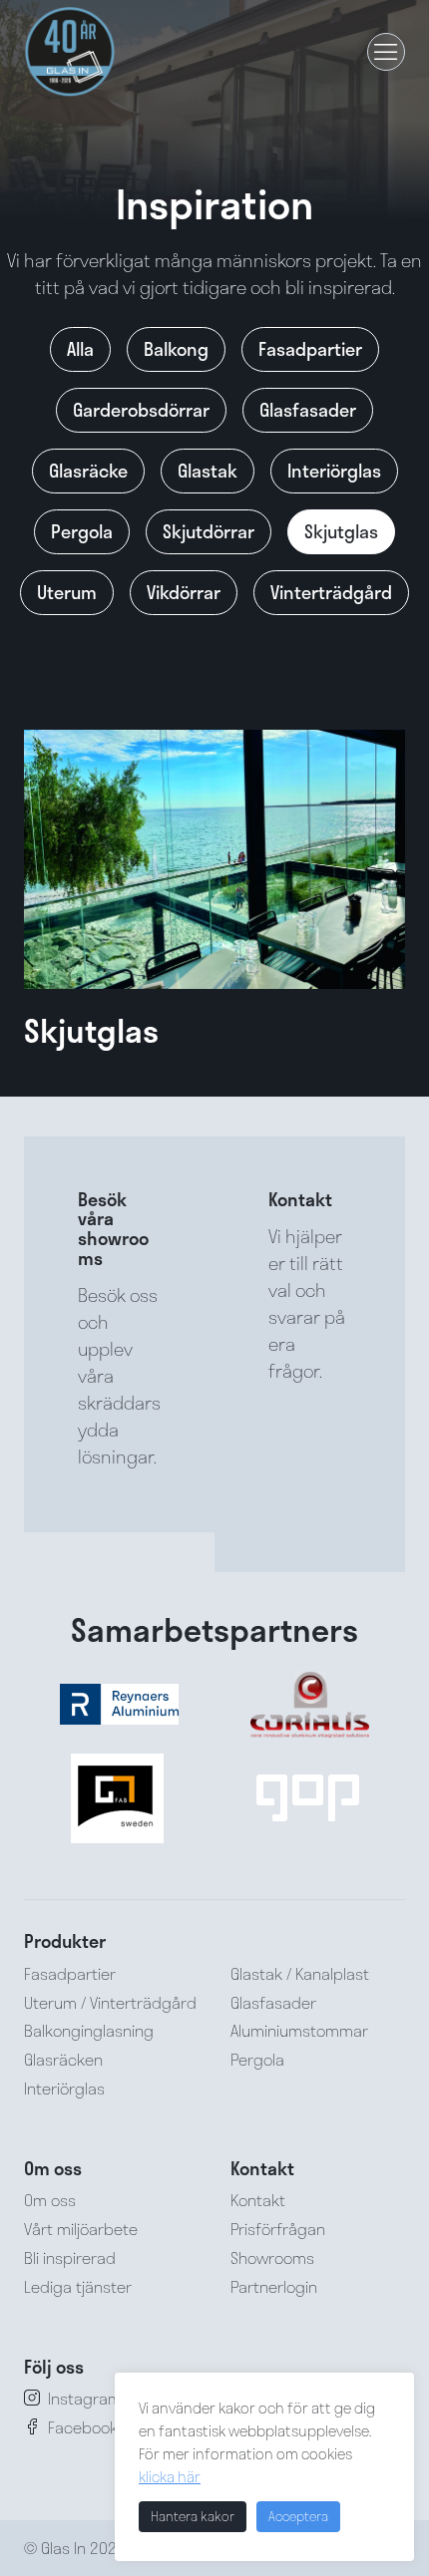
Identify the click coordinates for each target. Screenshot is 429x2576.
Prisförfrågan (278, 2229)
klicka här (170, 2476)
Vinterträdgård (331, 592)
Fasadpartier (310, 349)
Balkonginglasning (89, 2030)
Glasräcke (88, 471)
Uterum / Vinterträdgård (110, 2002)
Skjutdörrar (209, 531)
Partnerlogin (274, 2286)
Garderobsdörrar (141, 410)
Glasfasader (308, 410)
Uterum (67, 592)
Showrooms (272, 2257)
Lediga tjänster (78, 2286)
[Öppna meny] (386, 52)
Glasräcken (63, 2059)
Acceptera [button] (298, 2516)
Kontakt (258, 2200)
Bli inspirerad (70, 2257)
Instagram (85, 2398)
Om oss (50, 2200)
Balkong (176, 349)
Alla (80, 349)
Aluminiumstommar (299, 2030)
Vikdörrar (184, 592)
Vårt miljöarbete (81, 2229)
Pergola (82, 531)
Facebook (83, 2427)
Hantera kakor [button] (193, 2516)
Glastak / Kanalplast (300, 1973)
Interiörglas (334, 471)
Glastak (208, 471)
